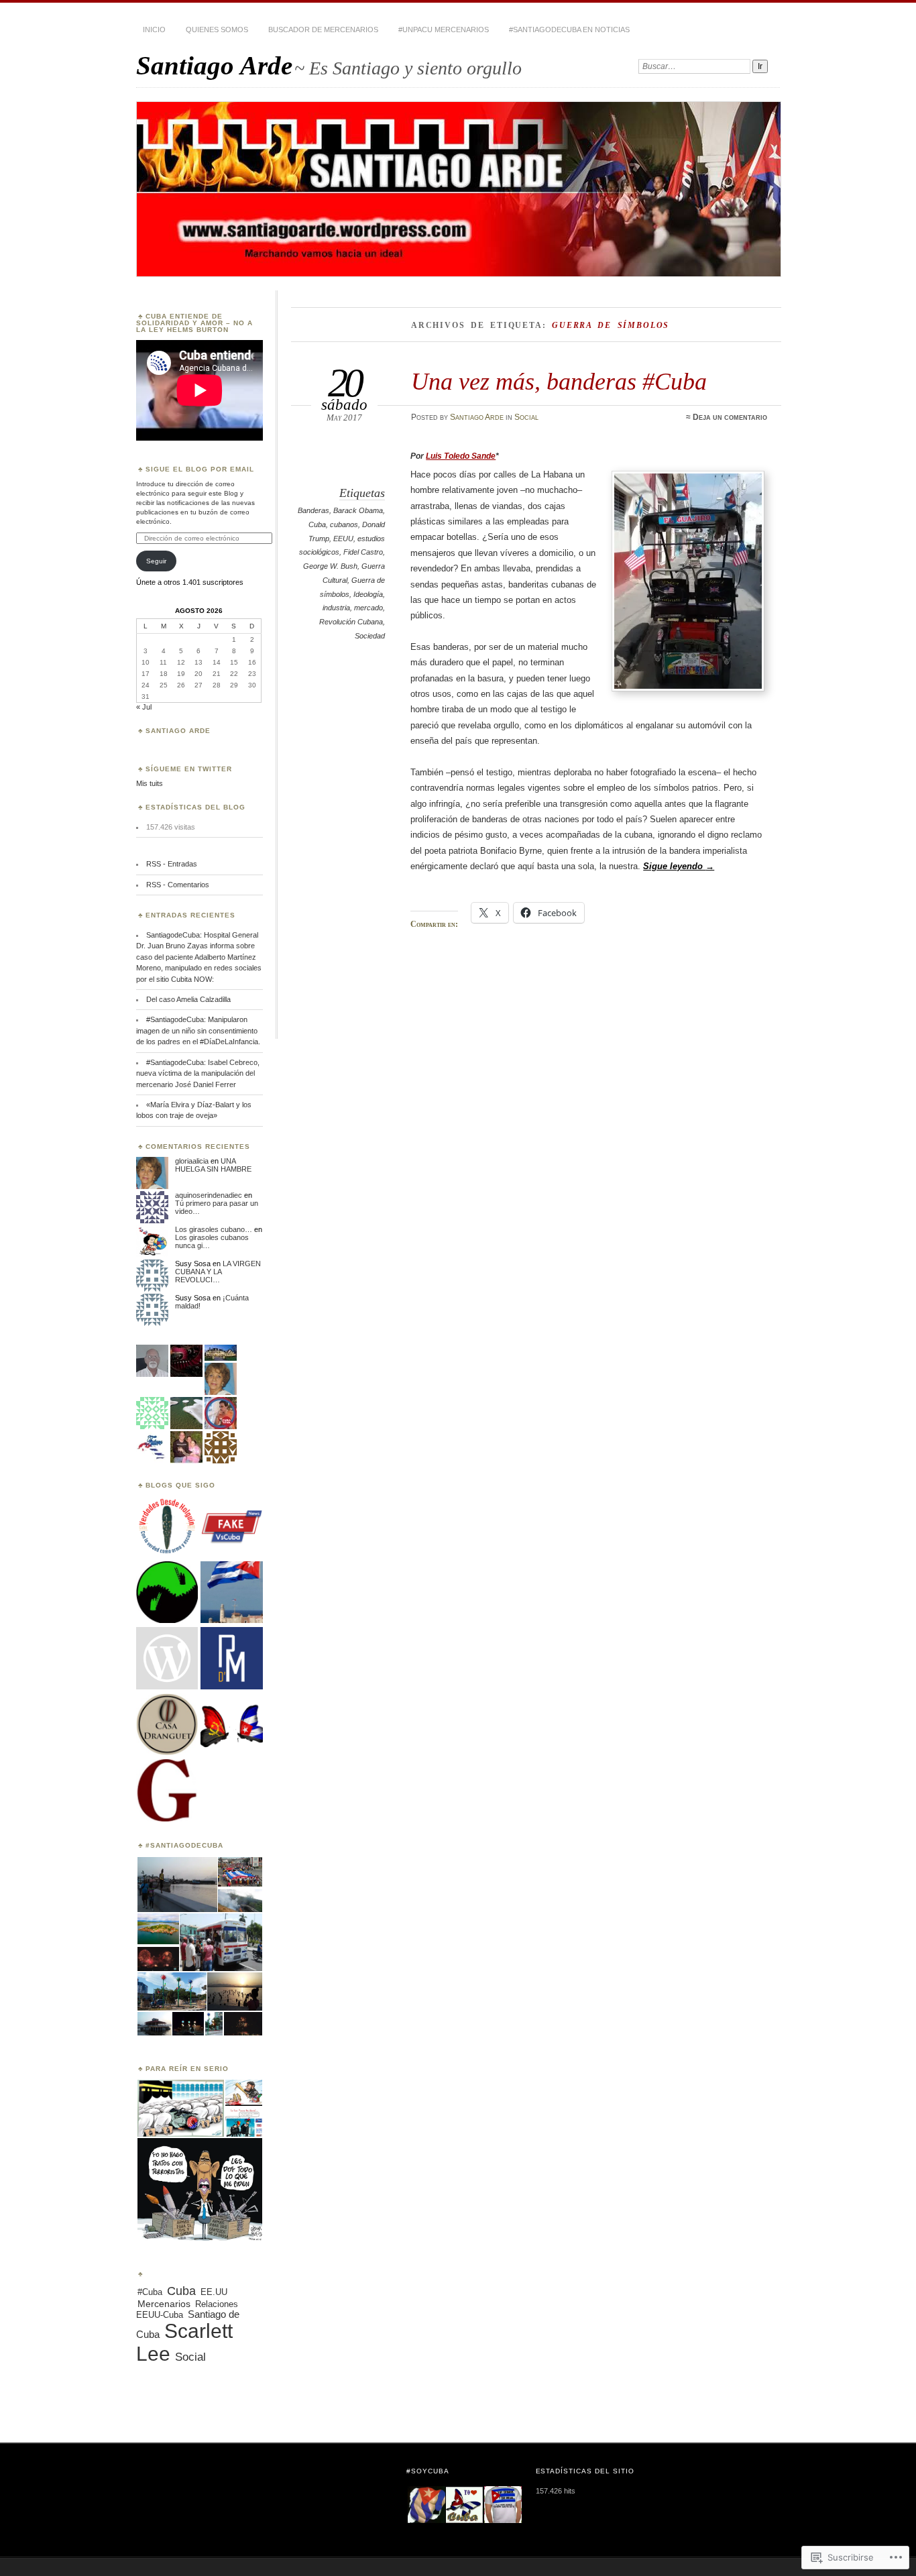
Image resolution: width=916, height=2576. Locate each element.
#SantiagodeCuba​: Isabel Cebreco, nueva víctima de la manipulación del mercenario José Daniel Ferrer (198, 1073)
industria (336, 608)
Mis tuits (150, 783)
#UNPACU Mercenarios (444, 30)
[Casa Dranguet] (167, 1725)
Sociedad (370, 636)
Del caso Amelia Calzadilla (188, 999)
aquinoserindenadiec (209, 1195)
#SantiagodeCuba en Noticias (569, 30)
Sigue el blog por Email (200, 469)
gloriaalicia (192, 1161)
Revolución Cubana (351, 622)
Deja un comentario (730, 417)
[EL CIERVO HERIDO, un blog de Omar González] (167, 1593)
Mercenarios (164, 2304)
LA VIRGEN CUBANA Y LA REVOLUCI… (218, 1272)
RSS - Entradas (172, 864)
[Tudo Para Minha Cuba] (231, 1725)
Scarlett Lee (184, 2342)
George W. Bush (330, 566)
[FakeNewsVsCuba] (231, 1526)
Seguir (156, 561)
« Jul (144, 707)
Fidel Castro (363, 552)
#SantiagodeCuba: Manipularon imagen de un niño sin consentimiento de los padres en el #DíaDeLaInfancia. (198, 1030)
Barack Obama (358, 510)
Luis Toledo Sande (461, 456)
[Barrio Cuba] (167, 1659)
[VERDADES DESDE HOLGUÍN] (167, 1526)
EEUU (343, 539)
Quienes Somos (217, 30)
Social (526, 417)
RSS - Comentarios (178, 885)
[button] (176, 1885)
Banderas (313, 510)
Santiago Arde (214, 65)
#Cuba (150, 2292)
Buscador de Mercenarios (323, 30)
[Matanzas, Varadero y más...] (167, 1791)
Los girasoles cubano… (214, 1229)
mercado (368, 608)
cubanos (344, 524)
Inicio (154, 30)
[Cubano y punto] (231, 1593)
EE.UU (214, 2292)
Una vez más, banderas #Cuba (559, 381)
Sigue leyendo (679, 866)
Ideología (368, 594)
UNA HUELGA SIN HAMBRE (213, 1165)
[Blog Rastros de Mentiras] (231, 1659)
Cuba (317, 524)
